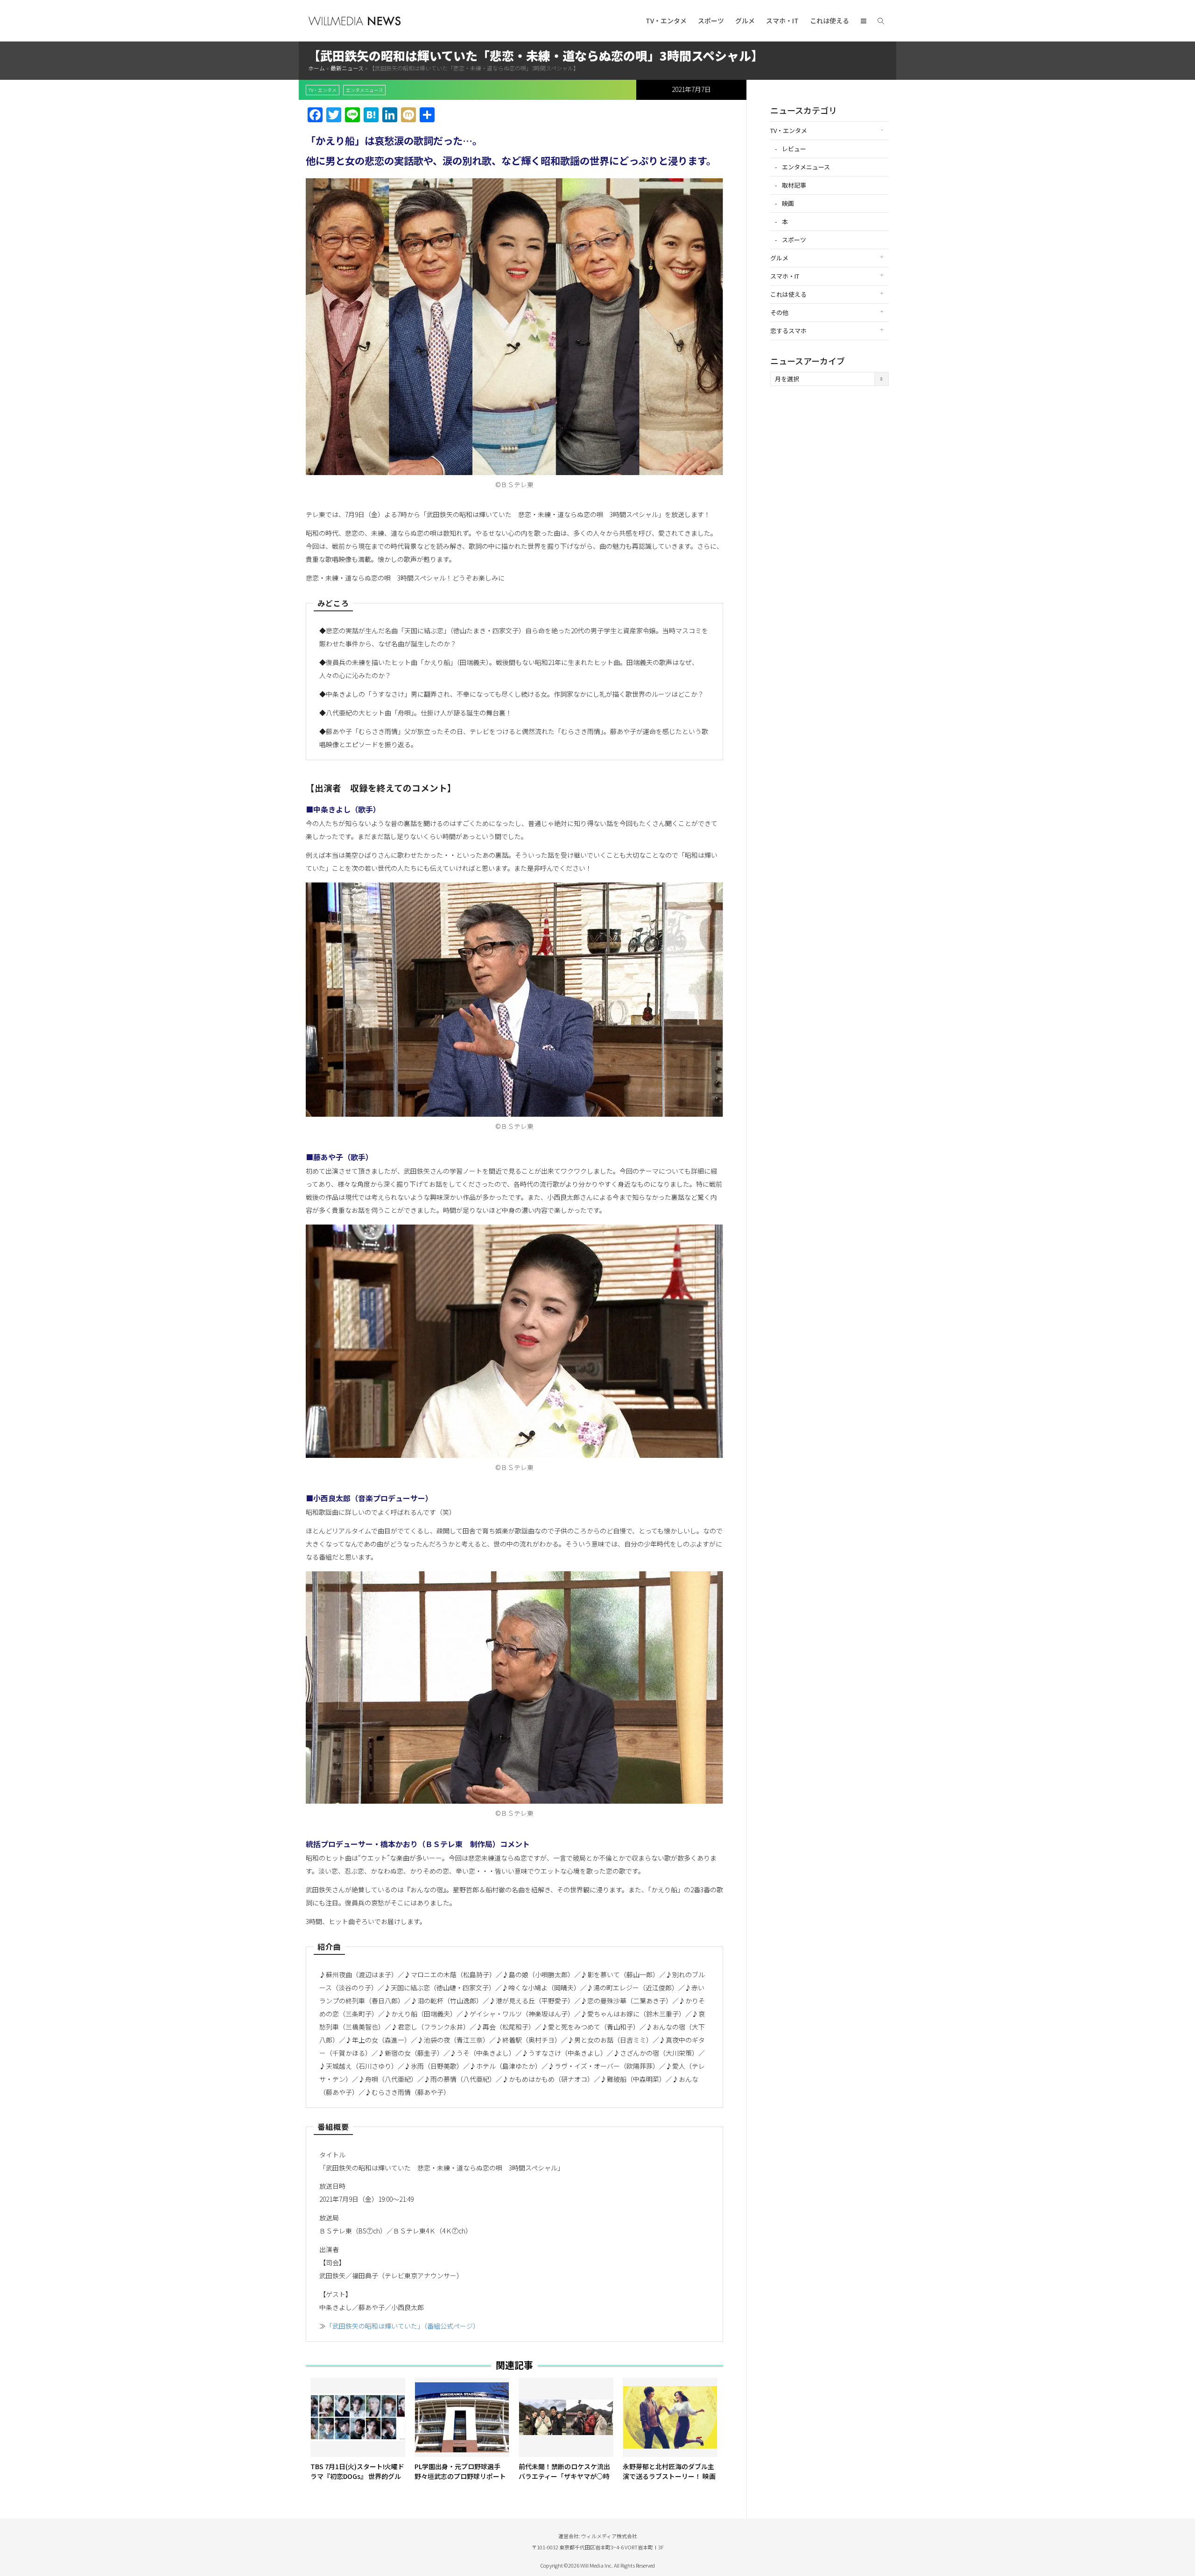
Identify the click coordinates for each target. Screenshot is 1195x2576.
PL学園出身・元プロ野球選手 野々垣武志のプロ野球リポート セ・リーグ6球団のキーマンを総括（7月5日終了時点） (460, 2481)
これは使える (829, 21)
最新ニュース (347, 68)
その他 (779, 312)
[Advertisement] (829, 540)
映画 (788, 203)
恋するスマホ (788, 331)
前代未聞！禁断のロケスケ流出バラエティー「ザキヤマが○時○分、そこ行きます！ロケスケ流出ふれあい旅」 (564, 2481)
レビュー (794, 149)
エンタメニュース (365, 90)
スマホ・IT (782, 21)
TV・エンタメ (666, 21)
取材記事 (794, 185)
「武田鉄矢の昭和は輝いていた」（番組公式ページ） (403, 2326)
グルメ (745, 21)
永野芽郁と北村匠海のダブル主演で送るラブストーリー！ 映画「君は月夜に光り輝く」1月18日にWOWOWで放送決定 (669, 2481)
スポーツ (711, 21)
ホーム (316, 68)
